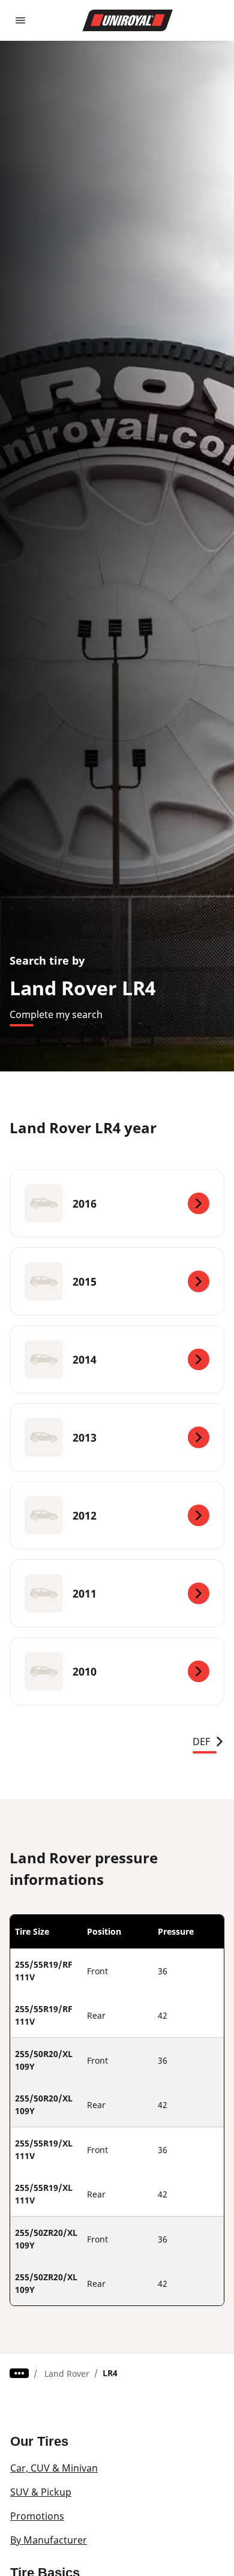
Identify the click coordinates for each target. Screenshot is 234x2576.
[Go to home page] (128, 20)
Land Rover (67, 2374)
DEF (201, 1742)
